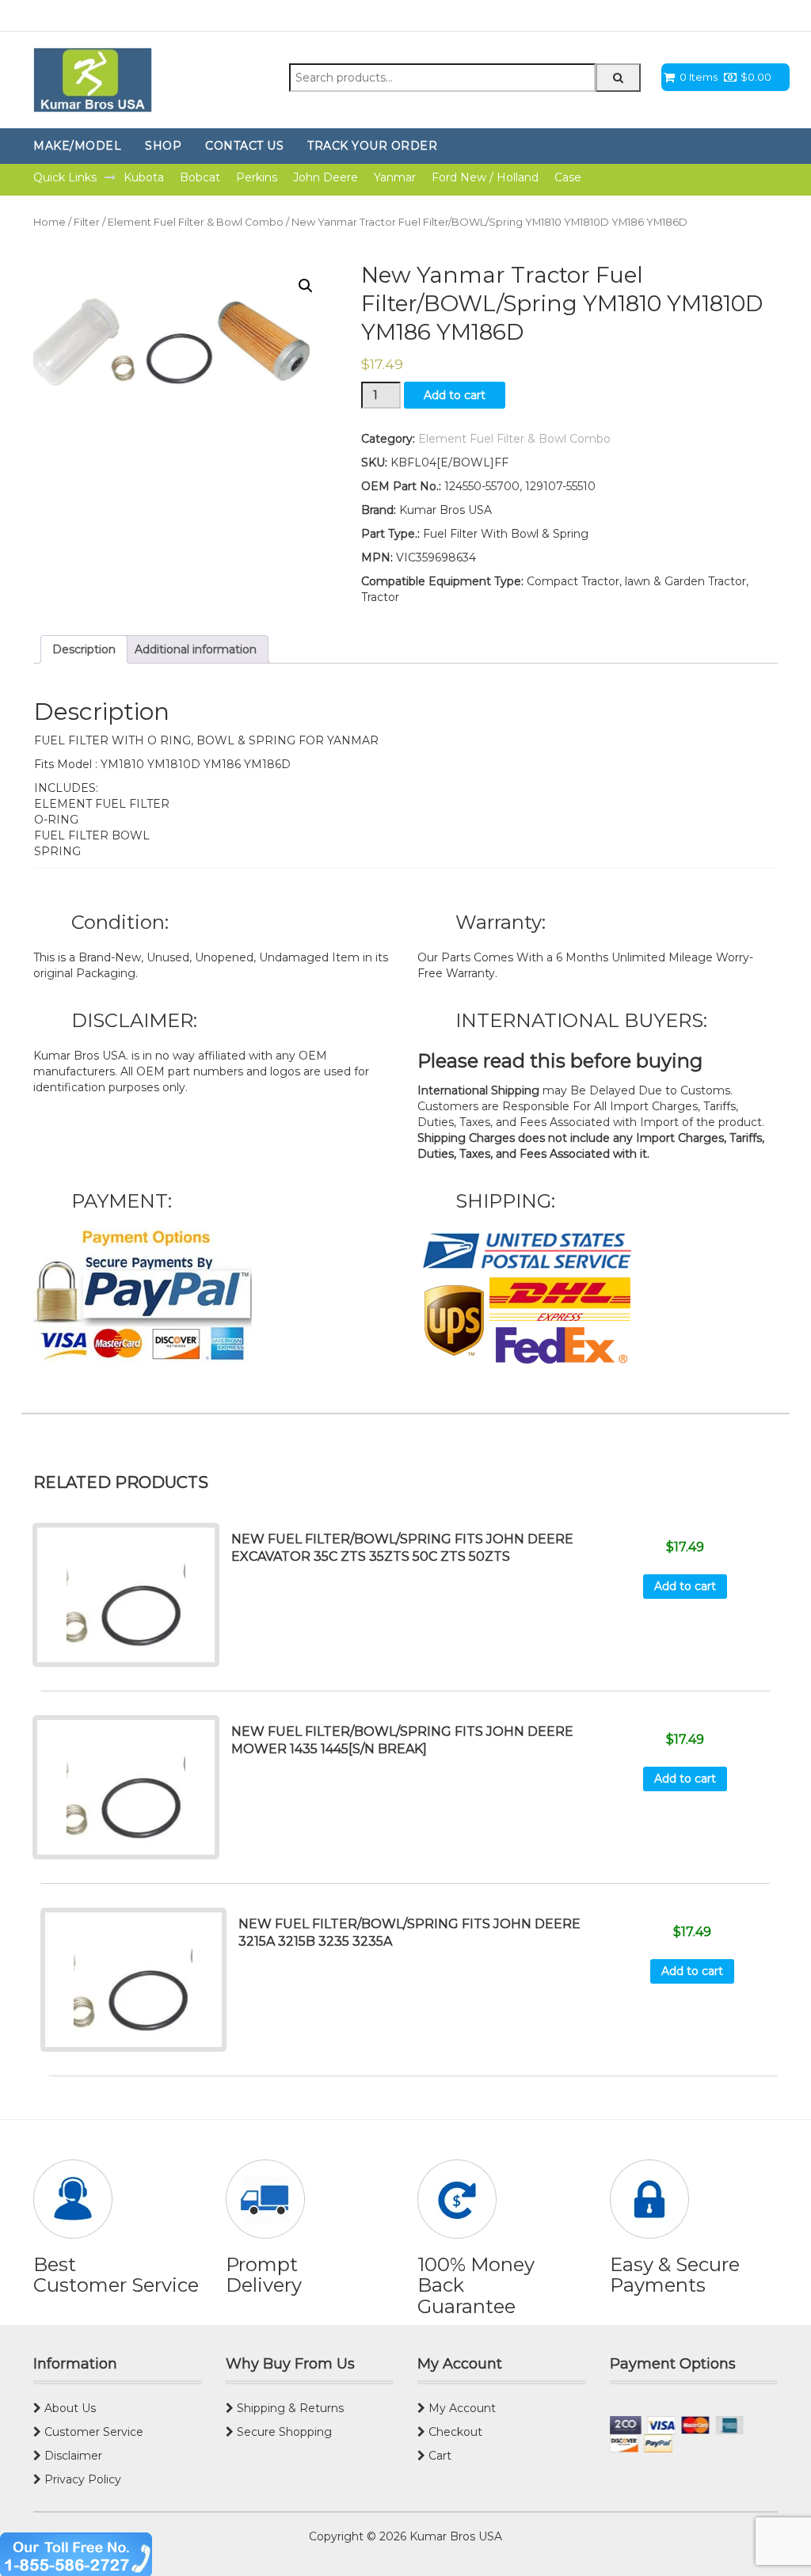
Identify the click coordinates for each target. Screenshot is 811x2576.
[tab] (84, 649)
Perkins (257, 177)
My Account (461, 2408)
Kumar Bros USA (454, 2536)
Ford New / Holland (485, 177)
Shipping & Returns (289, 2408)
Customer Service (92, 2432)
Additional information (196, 649)
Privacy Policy (81, 2479)
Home (49, 222)
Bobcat (200, 177)
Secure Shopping (283, 2432)
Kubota (144, 177)
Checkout (454, 2432)
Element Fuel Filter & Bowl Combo (196, 222)
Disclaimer (72, 2456)
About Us (69, 2408)
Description (84, 649)
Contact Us (244, 146)
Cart (438, 2456)
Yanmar (395, 177)
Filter (87, 222)
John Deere (326, 177)
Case (568, 177)
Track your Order (372, 146)
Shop (163, 146)
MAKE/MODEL (77, 146)
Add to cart (455, 395)
